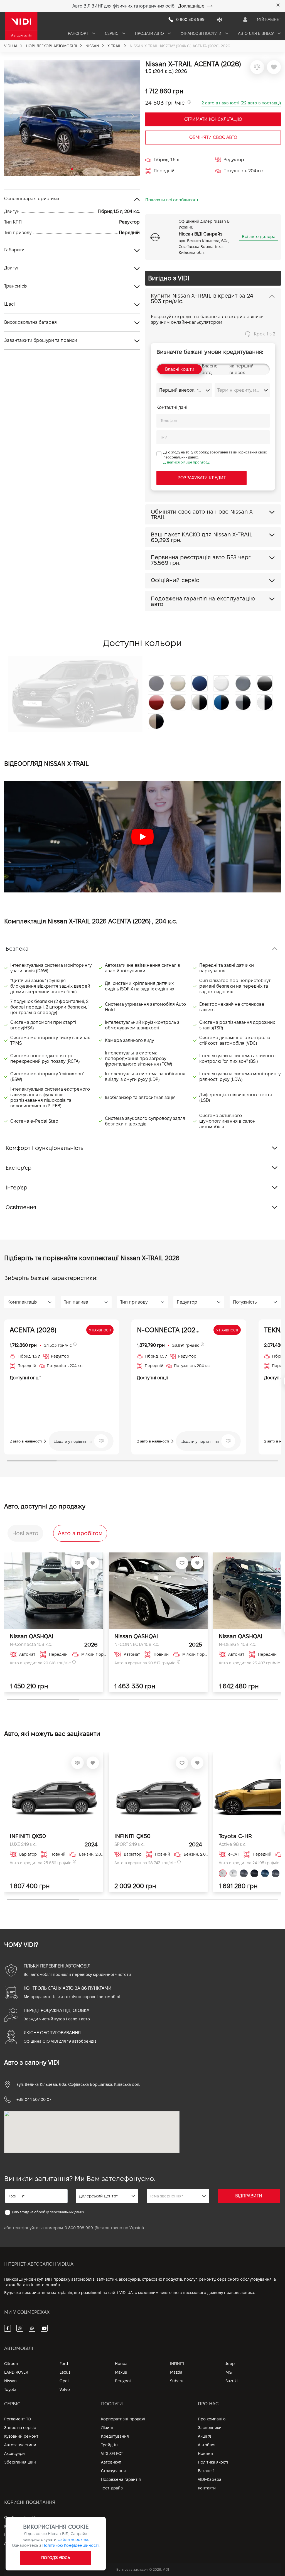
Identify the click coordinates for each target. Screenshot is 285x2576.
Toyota (10, 2389)
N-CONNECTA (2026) (169, 1330)
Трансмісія (16, 286)
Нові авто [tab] (25, 1533)
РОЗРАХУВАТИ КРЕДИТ (202, 478)
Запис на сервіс (20, 2428)
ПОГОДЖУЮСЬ (56, 2558)
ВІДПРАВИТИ (249, 2196)
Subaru (177, 2381)
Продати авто (150, 33)
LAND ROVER (16, 2372)
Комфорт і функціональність (45, 1148)
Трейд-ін (109, 2445)
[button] (11, 116)
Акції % (205, 2436)
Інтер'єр (16, 1188)
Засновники (210, 2428)
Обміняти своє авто (213, 137)
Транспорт (78, 33)
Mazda (176, 2372)
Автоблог (207, 2445)
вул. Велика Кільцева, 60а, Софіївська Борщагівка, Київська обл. (78, 2084)
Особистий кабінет (23, 2518)
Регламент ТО (18, 2419)
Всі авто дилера (259, 236)
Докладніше (191, 6)
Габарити (14, 250)
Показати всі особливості (172, 200)
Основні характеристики (32, 199)
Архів (9, 2543)
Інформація (15, 2535)
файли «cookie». (73, 2540)
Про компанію (212, 2419)
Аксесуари (14, 2454)
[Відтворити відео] (142, 837)
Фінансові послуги (202, 33)
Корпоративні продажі (123, 2419)
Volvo (65, 2389)
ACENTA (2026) (33, 1330)
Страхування (113, 2471)
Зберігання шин (20, 2462)
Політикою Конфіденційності (71, 2545)
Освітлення (21, 1207)
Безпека (17, 949)
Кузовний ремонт (21, 2436)
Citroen (11, 2364)
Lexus (65, 2372)
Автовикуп (111, 2462)
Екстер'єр (19, 1168)
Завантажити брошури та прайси (41, 340)
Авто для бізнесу (256, 33)
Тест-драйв (112, 2488)
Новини (205, 2454)
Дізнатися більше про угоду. (187, 462)
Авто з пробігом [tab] (80, 1533)
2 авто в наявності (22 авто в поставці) (241, 103)
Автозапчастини (20, 2445)
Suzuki (232, 2381)
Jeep (230, 2364)
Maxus (121, 2372)
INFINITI (177, 2364)
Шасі (9, 304)
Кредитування (115, 2436)
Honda (121, 2364)
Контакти (207, 2488)
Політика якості (213, 2462)
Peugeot (123, 2381)
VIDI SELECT (112, 2454)
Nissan (10, 2381)
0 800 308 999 (79, 2228)
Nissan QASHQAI (32, 1636)
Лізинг (107, 2428)
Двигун (12, 268)
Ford (64, 2364)
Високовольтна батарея (30, 322)
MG (229, 2372)
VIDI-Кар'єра (210, 2479)
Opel (64, 2381)
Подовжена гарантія (121, 2479)
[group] (72, 118)
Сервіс (112, 33)
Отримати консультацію (213, 119)
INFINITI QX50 (28, 1836)
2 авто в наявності (26, 1441)
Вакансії (206, 2471)
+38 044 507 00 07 (34, 2099)
